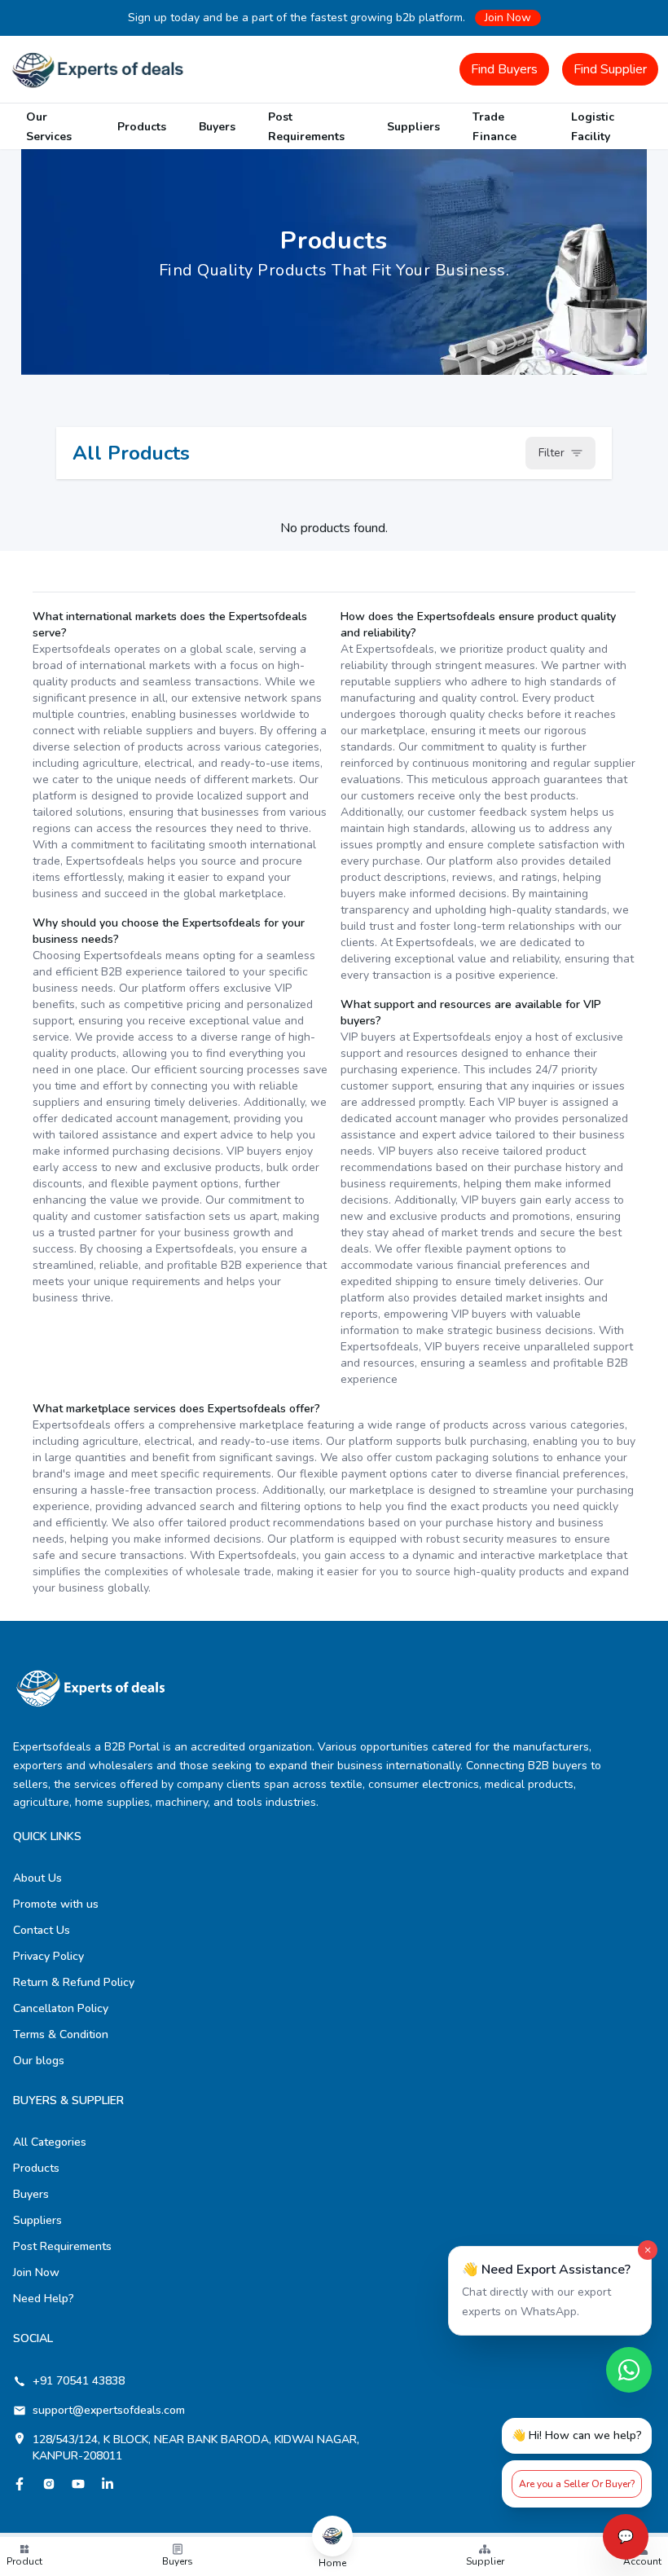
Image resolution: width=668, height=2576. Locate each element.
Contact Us (42, 1930)
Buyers (217, 127)
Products (142, 127)
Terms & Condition (61, 2034)
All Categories (50, 2142)
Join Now (508, 18)
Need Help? (44, 2299)
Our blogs (39, 2061)
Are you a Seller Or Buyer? (577, 2484)
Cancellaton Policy (61, 2008)
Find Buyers (504, 69)
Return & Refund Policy (74, 1982)
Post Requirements (62, 2246)
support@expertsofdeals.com (109, 2410)
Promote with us (56, 1904)
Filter (552, 453)
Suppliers (413, 127)
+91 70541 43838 (79, 2381)
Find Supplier (610, 69)
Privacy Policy (48, 1956)
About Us (37, 1878)
